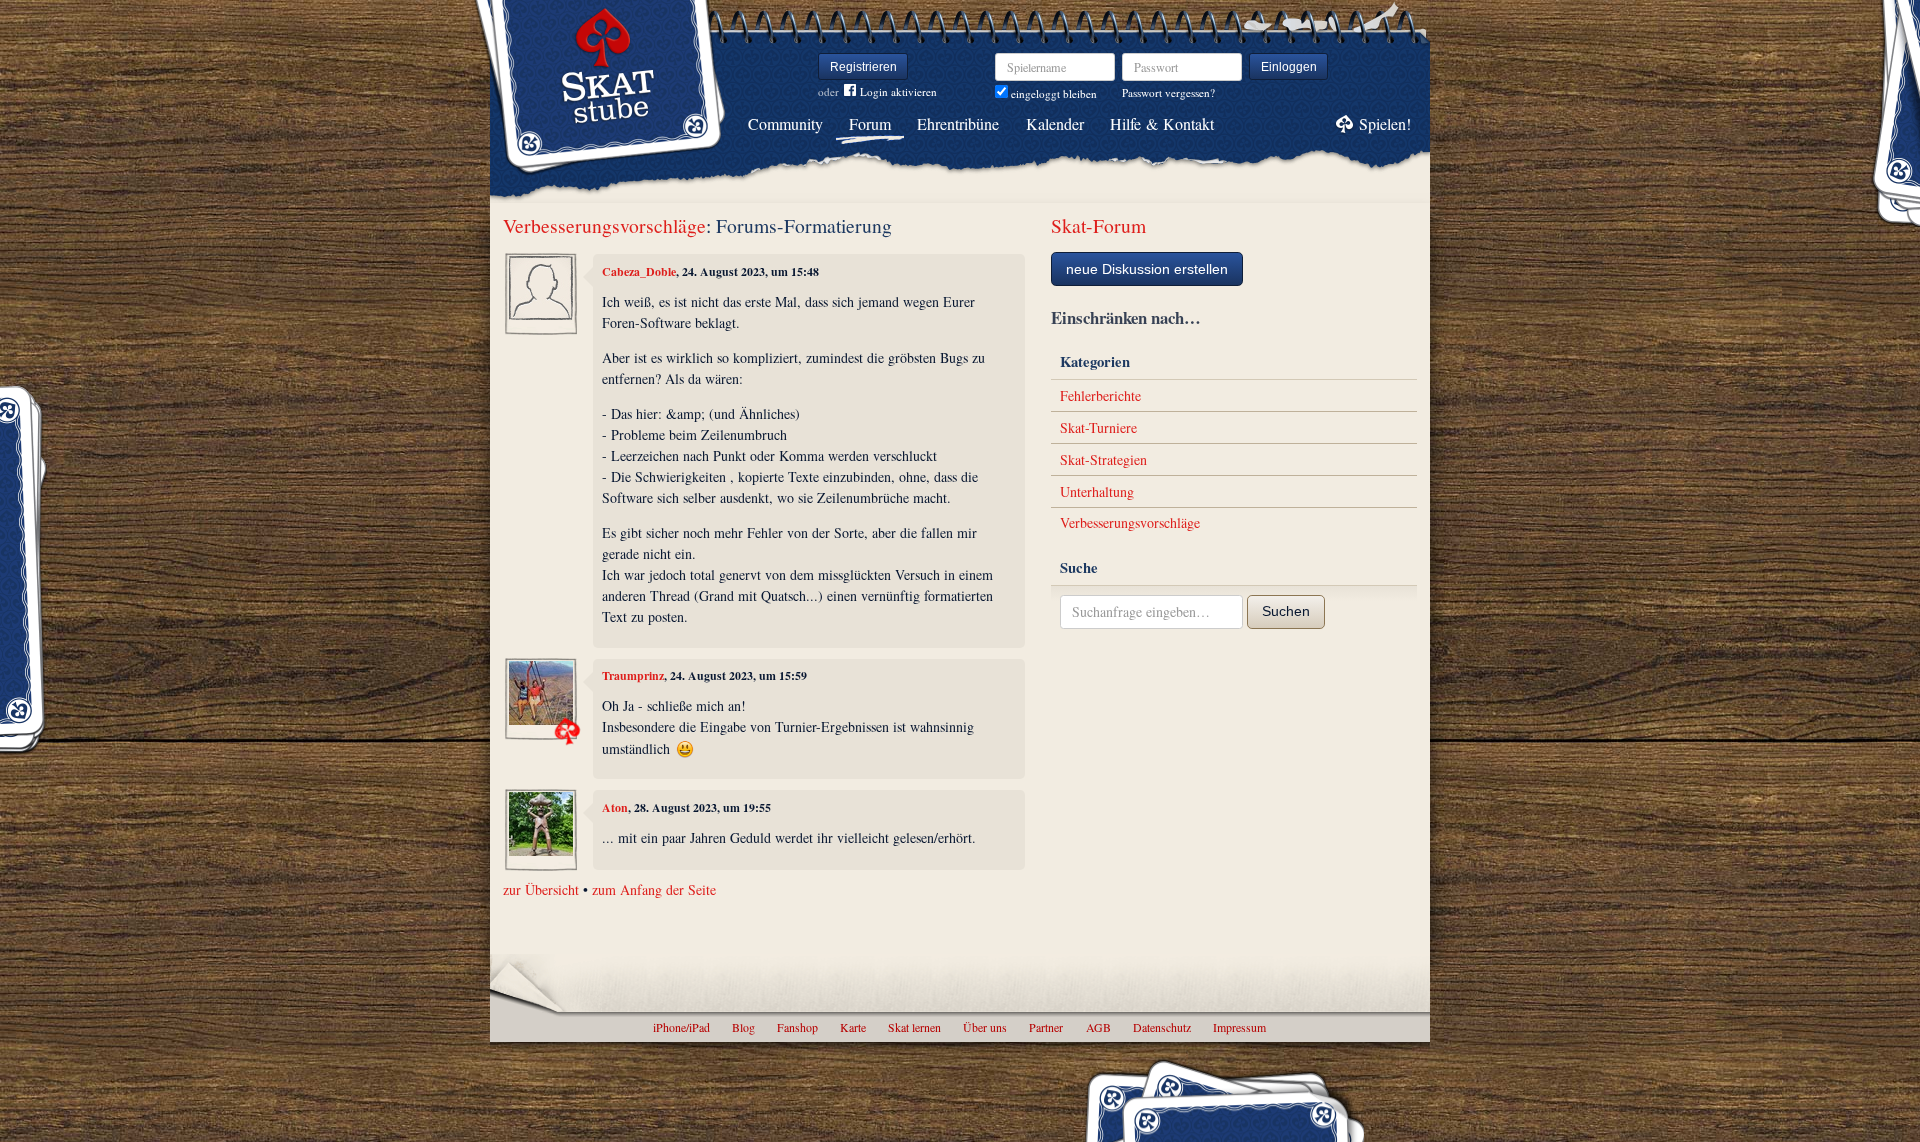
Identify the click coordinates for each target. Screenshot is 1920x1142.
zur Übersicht (541, 889)
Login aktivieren (898, 91)
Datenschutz (1162, 1027)
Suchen (1286, 611)
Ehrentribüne (958, 123)
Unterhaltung (1097, 491)
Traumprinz (633, 675)
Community (785, 123)
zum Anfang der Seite (654, 889)
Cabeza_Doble (639, 271)
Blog (743, 1027)
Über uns (985, 1027)
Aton (615, 807)
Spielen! (1385, 123)
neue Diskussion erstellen (1147, 269)
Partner (1046, 1027)
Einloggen (1289, 67)
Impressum (1239, 1027)
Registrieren (863, 67)
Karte (853, 1027)
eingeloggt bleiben (1052, 93)
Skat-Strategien (1103, 459)
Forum (870, 123)
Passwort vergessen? (1168, 92)
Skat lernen (914, 1027)
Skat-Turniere (1098, 427)
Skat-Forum (1098, 225)
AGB (1098, 1027)
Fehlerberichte (1100, 395)
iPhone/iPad (681, 1027)
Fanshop (797, 1027)
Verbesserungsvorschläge (604, 225)
